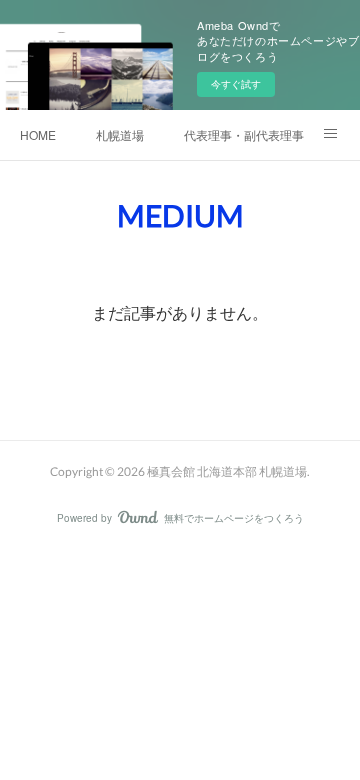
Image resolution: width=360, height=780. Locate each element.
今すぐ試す (236, 84)
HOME (38, 134)
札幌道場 (120, 134)
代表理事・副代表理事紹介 (244, 134)
